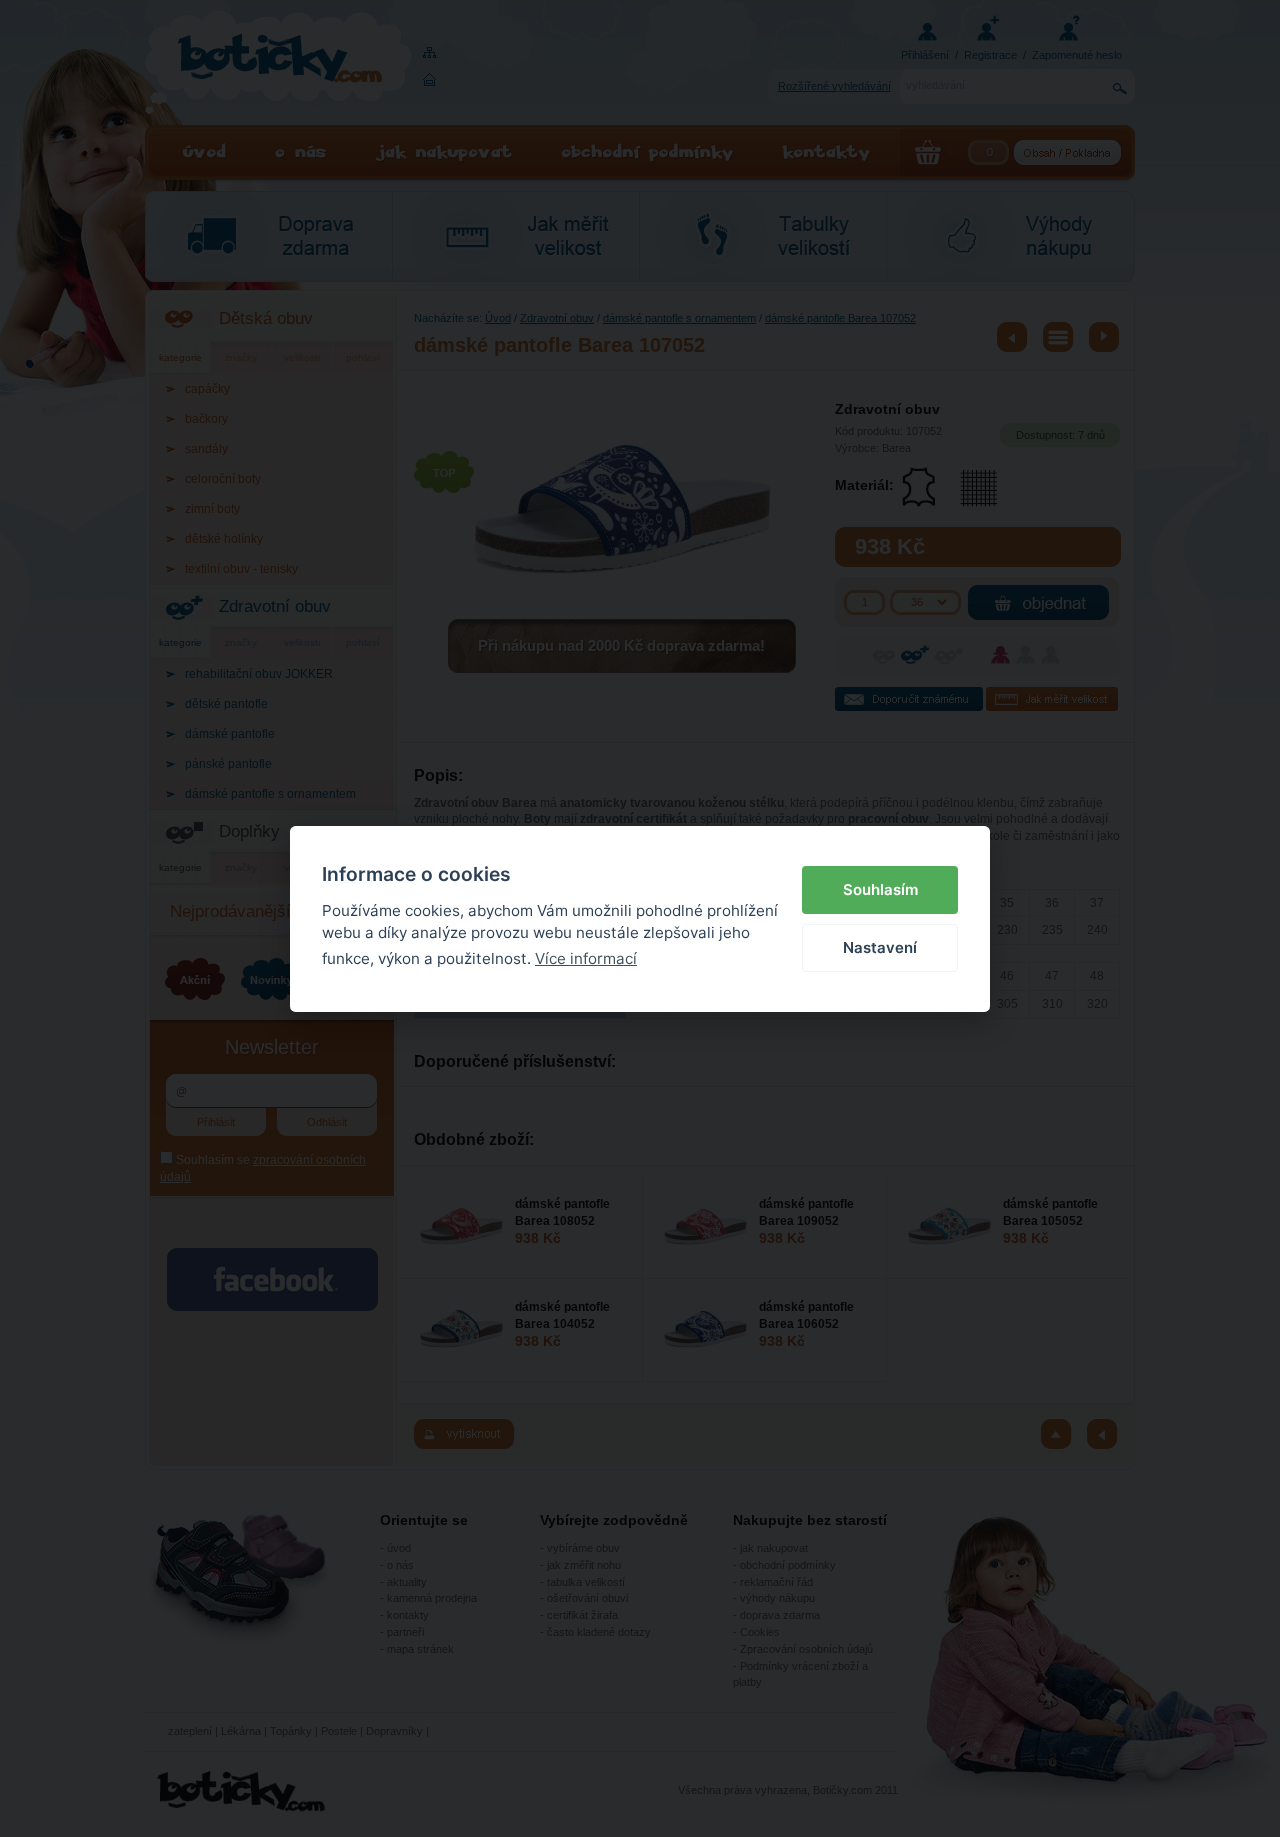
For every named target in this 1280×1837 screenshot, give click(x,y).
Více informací (586, 958)
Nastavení (880, 947)
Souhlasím (880, 889)
